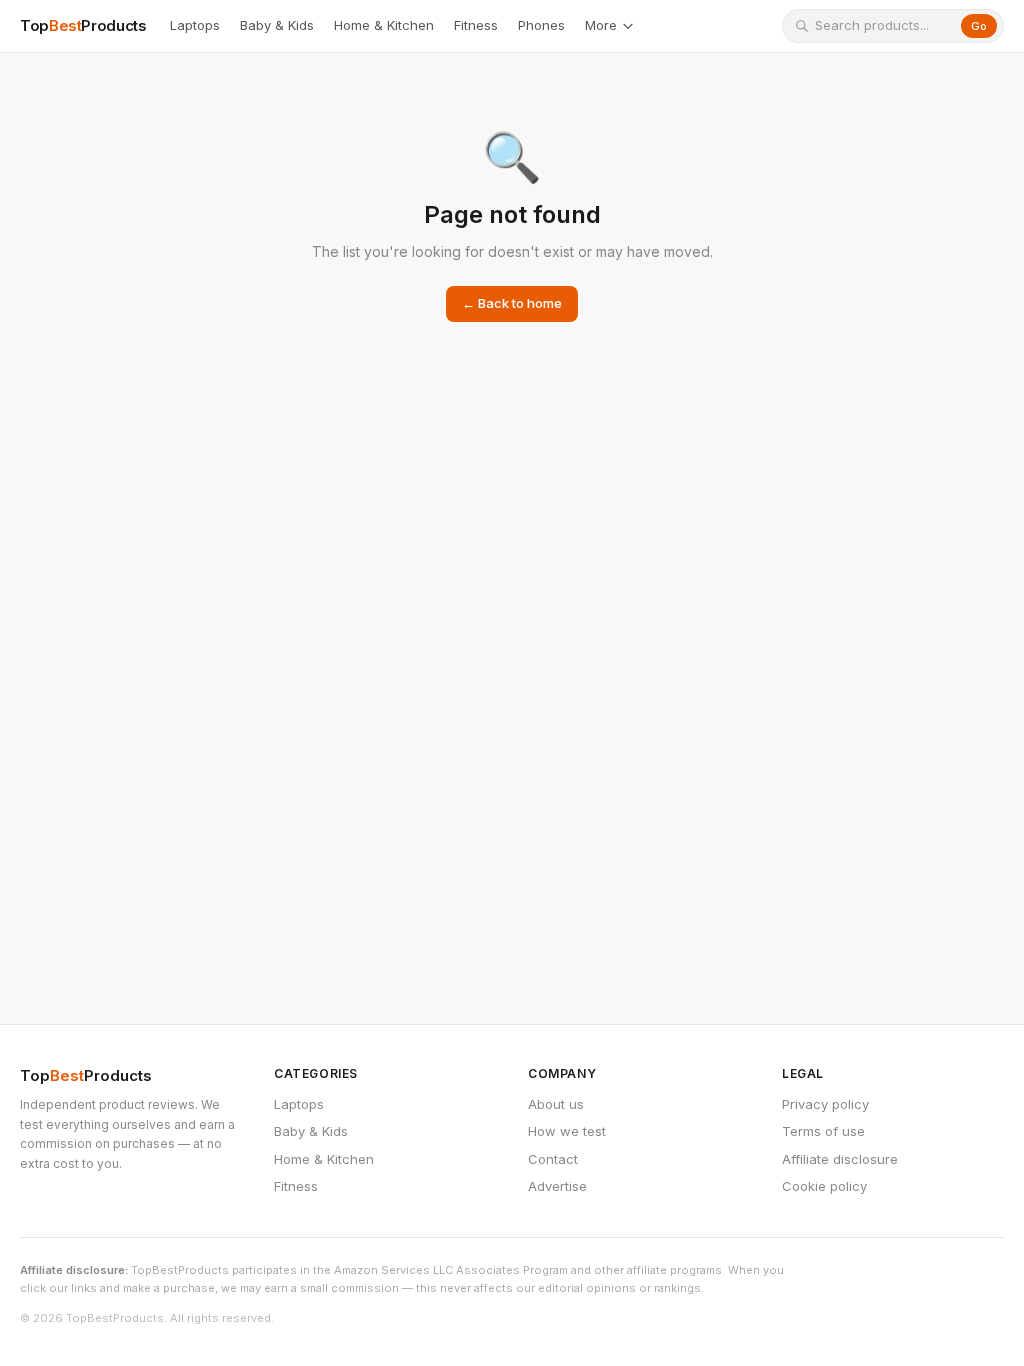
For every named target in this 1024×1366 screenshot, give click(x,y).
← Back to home (512, 303)
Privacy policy (825, 1104)
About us (556, 1104)
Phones (541, 25)
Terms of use (823, 1131)
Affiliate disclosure (840, 1159)
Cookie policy (824, 1186)
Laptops (195, 25)
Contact (553, 1159)
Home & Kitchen (384, 25)
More (601, 25)
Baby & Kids (277, 25)
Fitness (476, 25)
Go (979, 26)
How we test (567, 1131)
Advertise (557, 1186)
